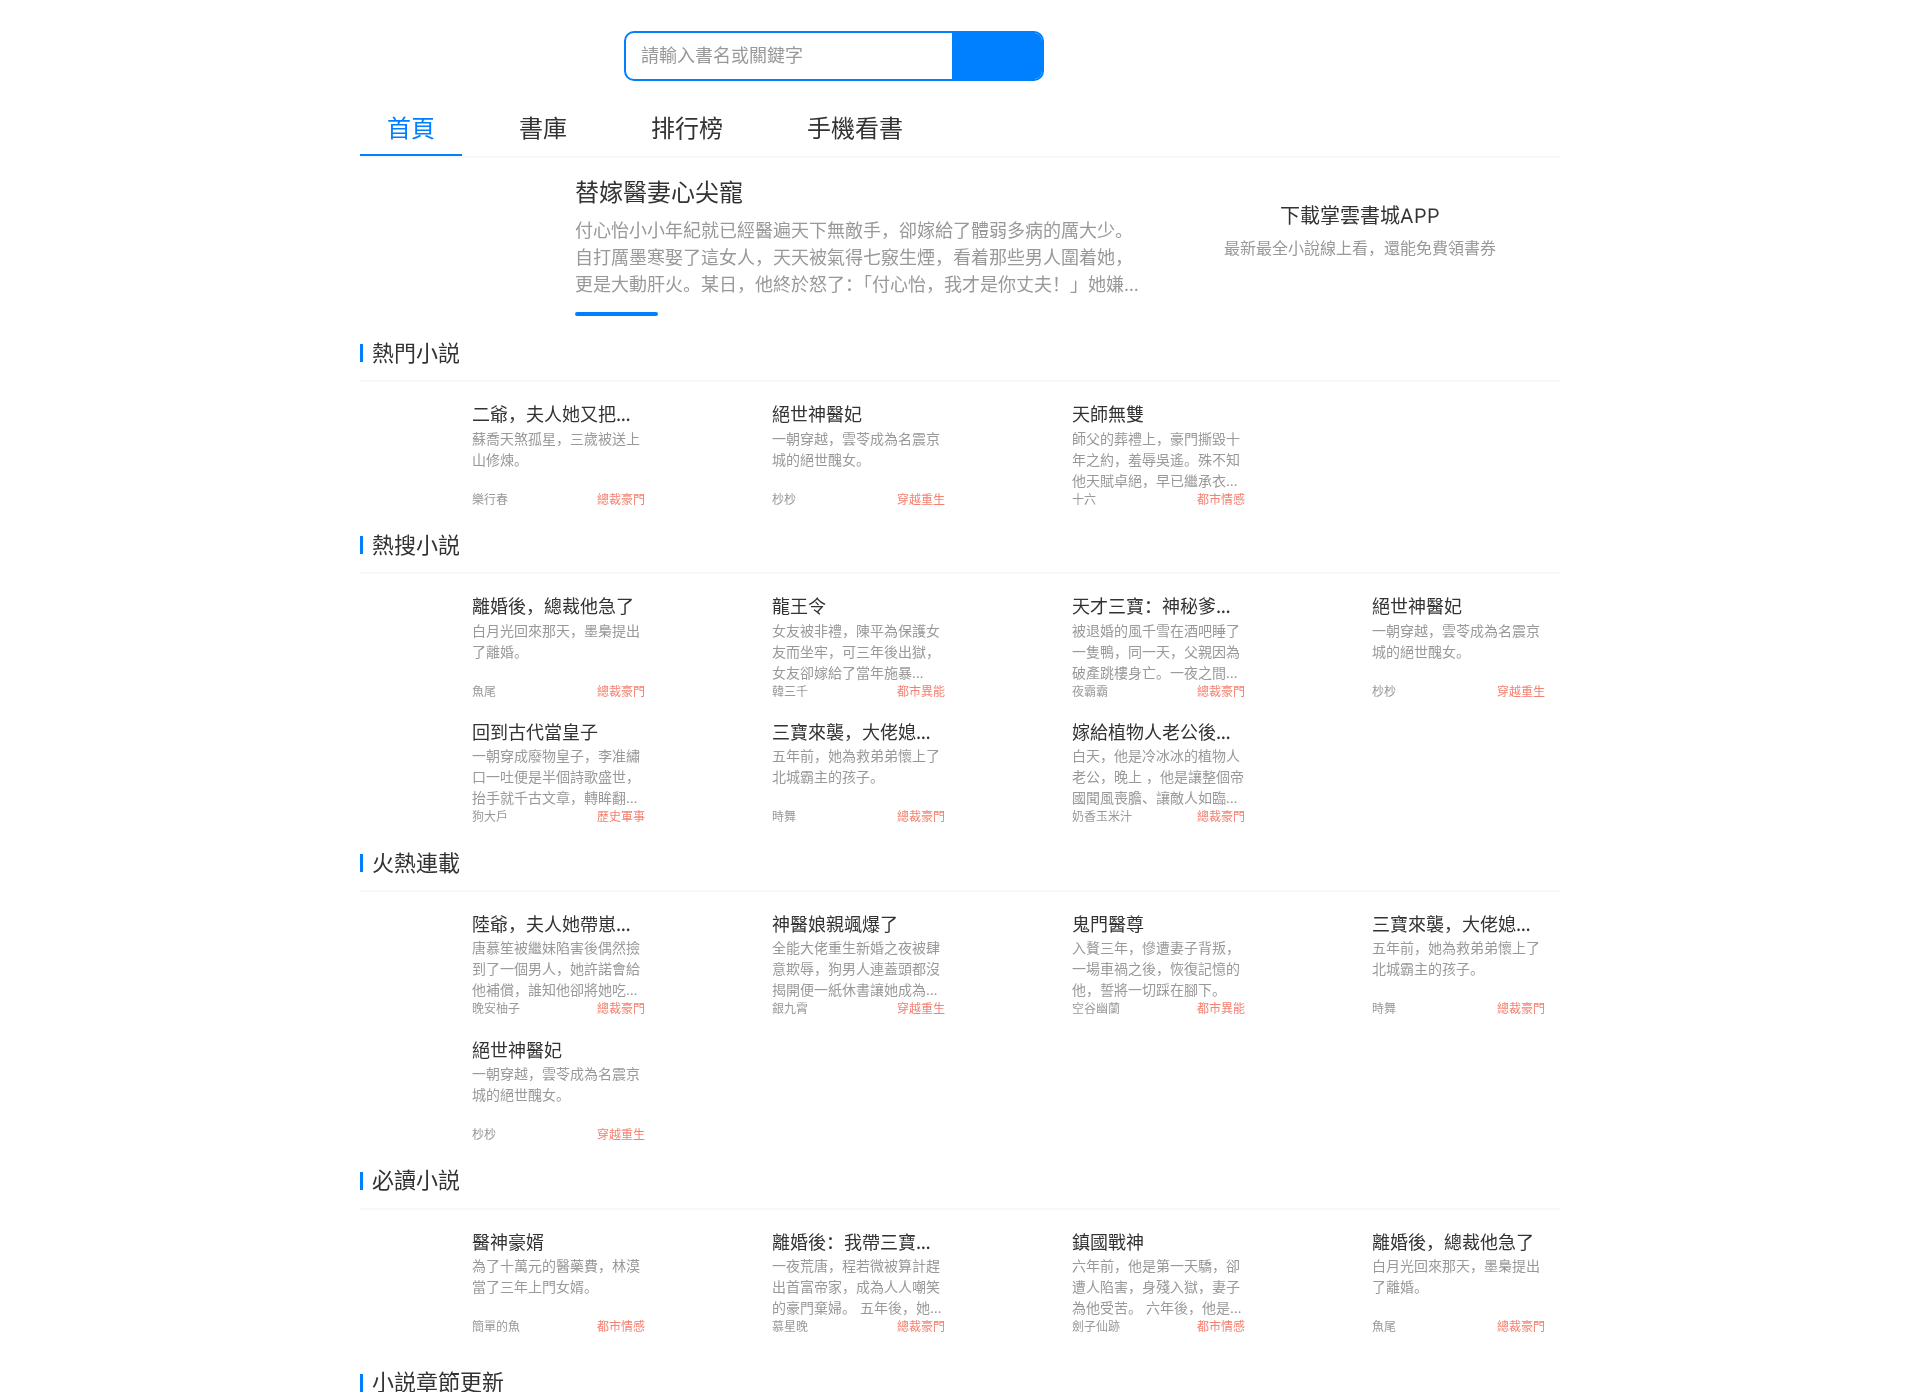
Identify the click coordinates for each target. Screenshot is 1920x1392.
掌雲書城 (472, 56)
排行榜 (687, 128)
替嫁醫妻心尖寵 (659, 192)
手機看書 (855, 128)
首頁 (411, 128)
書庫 (543, 128)
